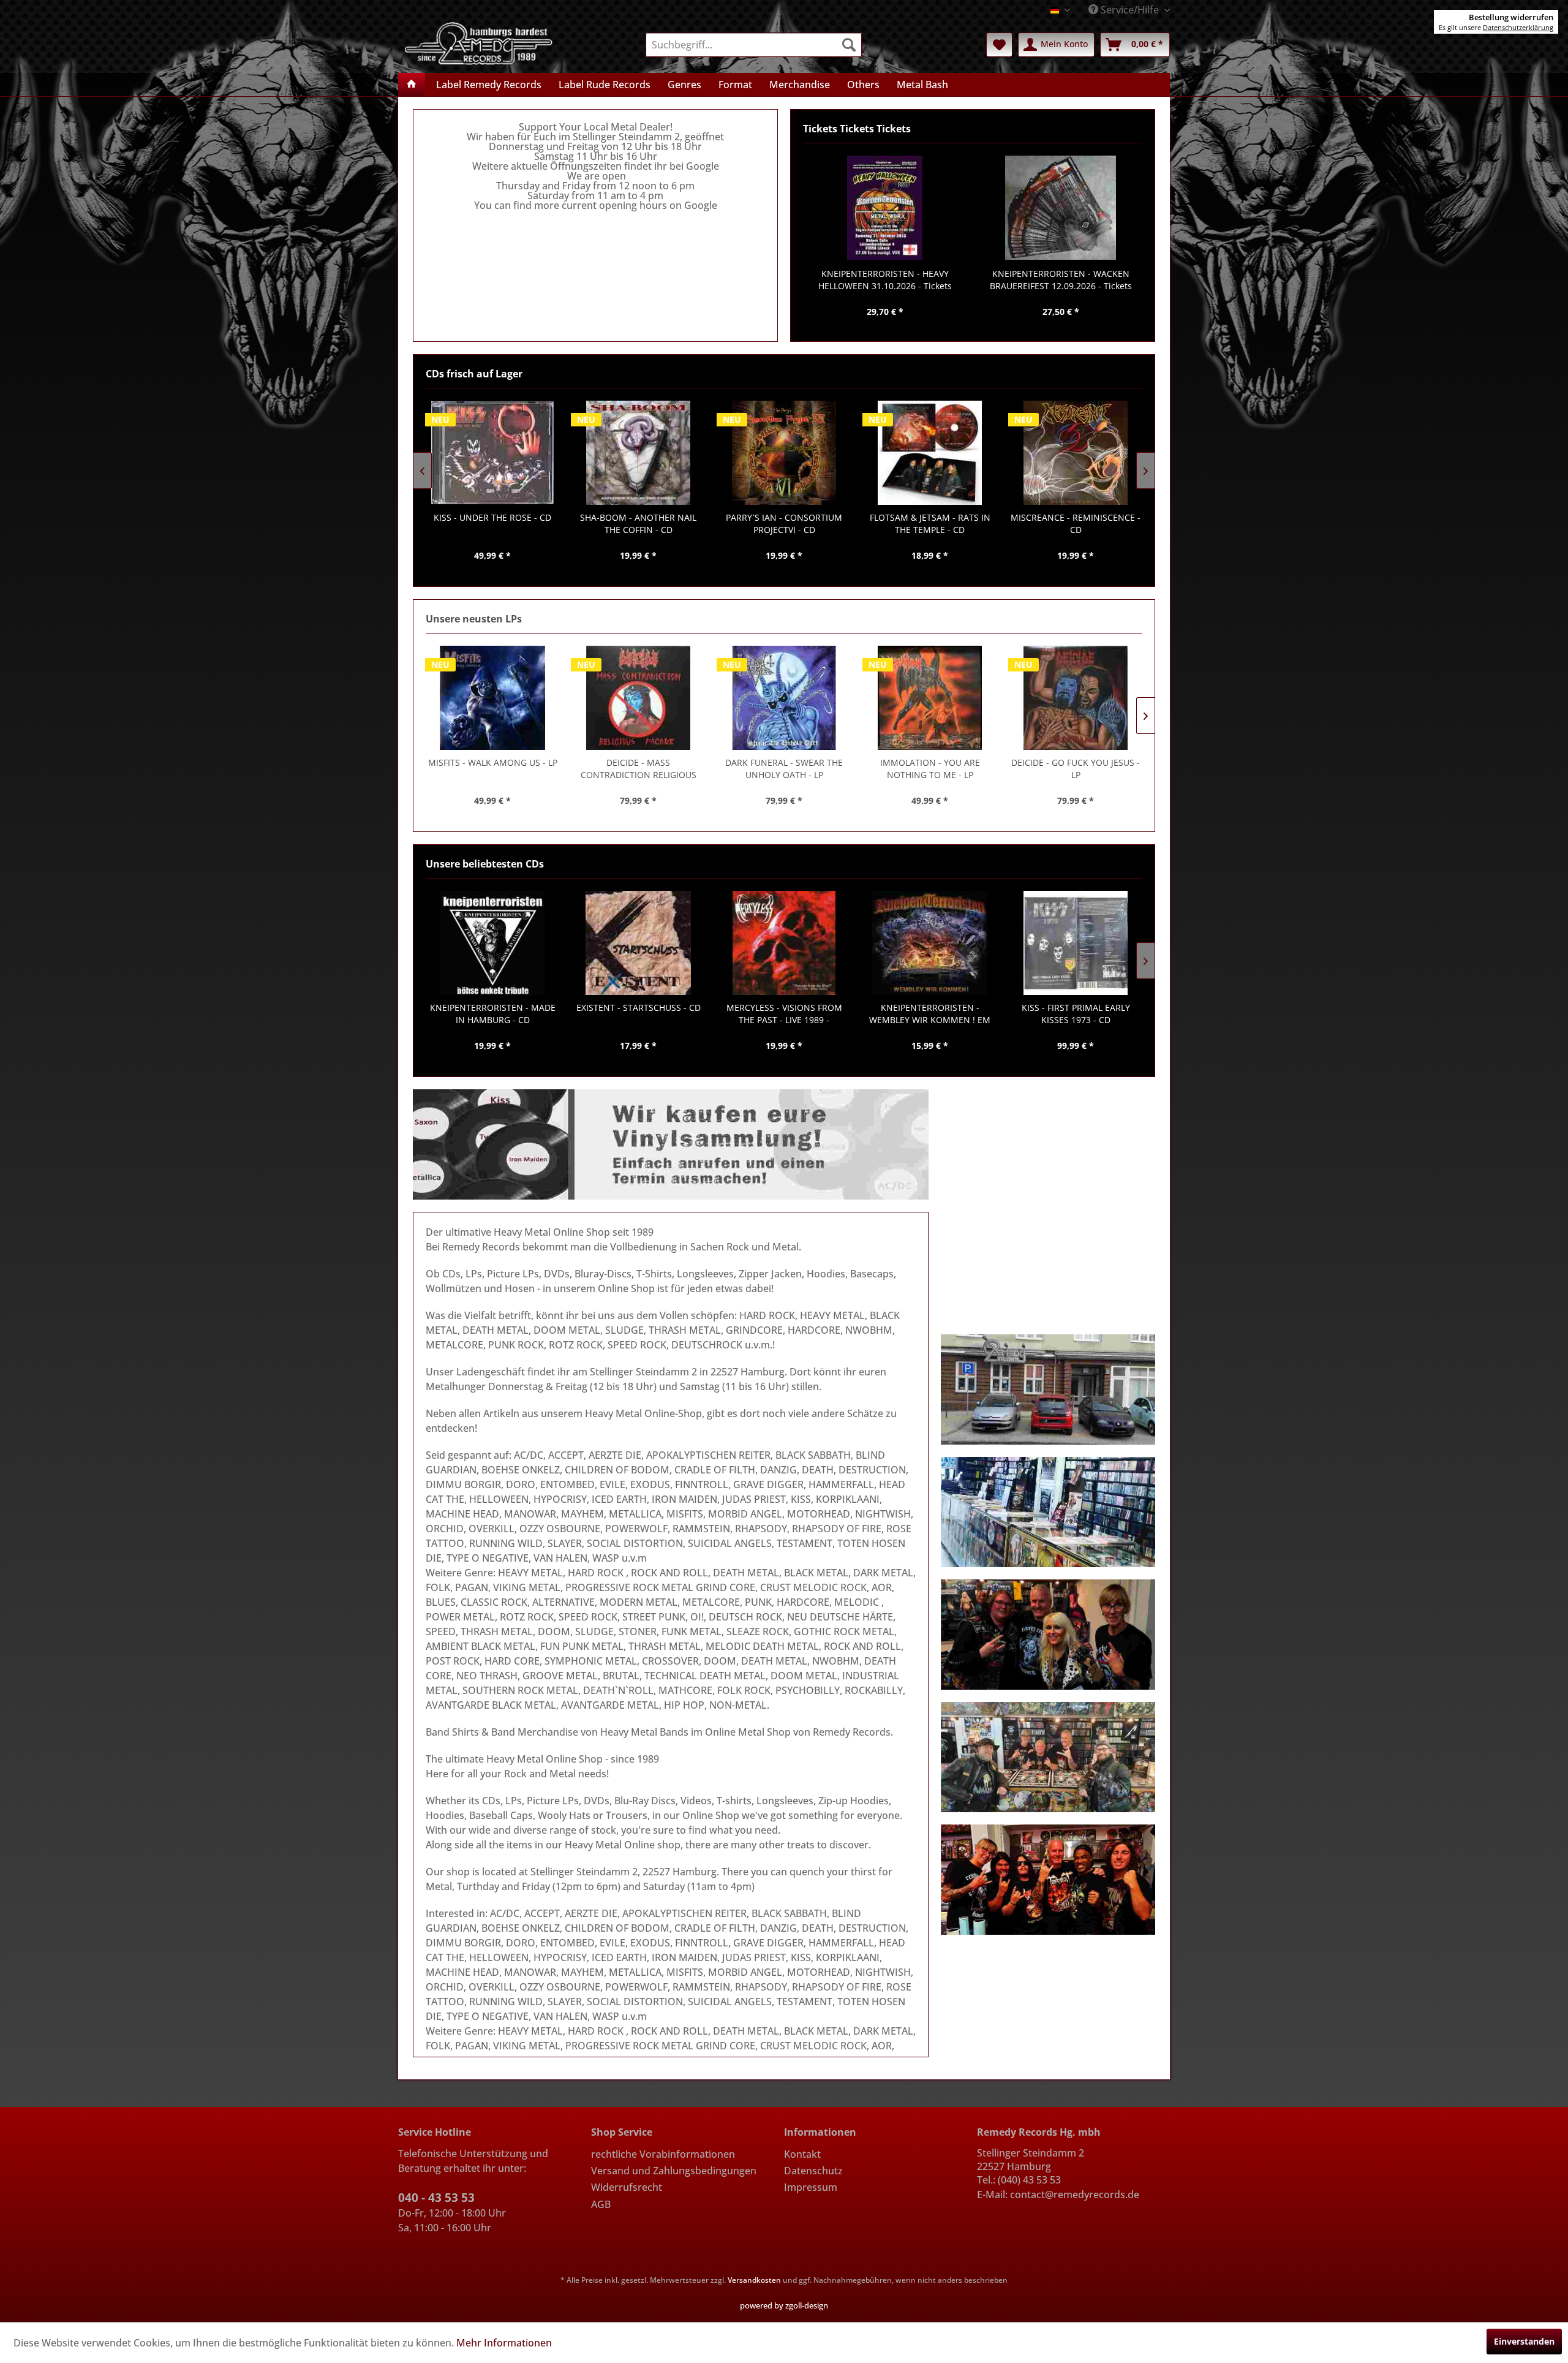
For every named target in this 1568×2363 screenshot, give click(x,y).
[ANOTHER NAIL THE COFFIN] (492, 453)
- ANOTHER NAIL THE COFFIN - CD (492, 524)
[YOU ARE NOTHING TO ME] (930, 698)
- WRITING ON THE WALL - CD (1076, 524)
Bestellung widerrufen (1511, 17)
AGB (601, 2204)
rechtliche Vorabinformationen (663, 2154)
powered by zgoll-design (784, 2305)
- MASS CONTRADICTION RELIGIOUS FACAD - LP (639, 769)
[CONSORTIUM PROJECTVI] (638, 453)
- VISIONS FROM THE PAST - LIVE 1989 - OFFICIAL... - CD (784, 1014)
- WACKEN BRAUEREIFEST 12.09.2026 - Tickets (1061, 280)
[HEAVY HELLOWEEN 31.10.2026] (885, 208)
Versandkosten (754, 2280)
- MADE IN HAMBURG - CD (493, 1014)
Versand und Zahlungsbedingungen (674, 2171)
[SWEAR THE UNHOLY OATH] (784, 698)
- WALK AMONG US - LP (493, 762)
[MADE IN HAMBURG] (492, 943)
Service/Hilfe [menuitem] (1130, 10)
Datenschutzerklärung (1518, 27)
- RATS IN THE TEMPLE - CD (784, 524)
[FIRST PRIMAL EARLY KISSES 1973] (1076, 943)
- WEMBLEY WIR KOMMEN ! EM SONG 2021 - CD (930, 1014)
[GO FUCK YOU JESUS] (1076, 698)
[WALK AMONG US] (492, 698)
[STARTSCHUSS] (638, 943)
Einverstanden (1524, 2341)
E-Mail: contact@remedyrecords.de (1058, 2195)
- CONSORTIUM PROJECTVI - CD (638, 524)
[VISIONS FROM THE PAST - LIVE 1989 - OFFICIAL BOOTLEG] (784, 943)
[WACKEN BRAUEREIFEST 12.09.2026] (1061, 208)
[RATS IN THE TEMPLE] (784, 453)
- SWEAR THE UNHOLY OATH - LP (784, 769)
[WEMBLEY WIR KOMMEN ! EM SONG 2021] (930, 943)
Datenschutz (813, 2171)
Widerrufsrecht (627, 2187)
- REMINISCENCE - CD (930, 524)
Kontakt (802, 2154)
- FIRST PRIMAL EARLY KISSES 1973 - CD (1076, 1014)
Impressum (811, 2187)
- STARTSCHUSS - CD (639, 1008)
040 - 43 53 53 (436, 2198)
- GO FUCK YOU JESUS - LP (1076, 769)
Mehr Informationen (504, 2343)
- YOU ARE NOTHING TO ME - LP (930, 769)
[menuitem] (754, 45)
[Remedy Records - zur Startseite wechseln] (479, 42)
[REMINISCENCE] (930, 453)
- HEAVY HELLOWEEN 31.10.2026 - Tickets (885, 280)
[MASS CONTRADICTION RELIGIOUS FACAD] (638, 698)
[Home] (412, 85)
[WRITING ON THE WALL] (1076, 453)
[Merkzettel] (999, 45)
